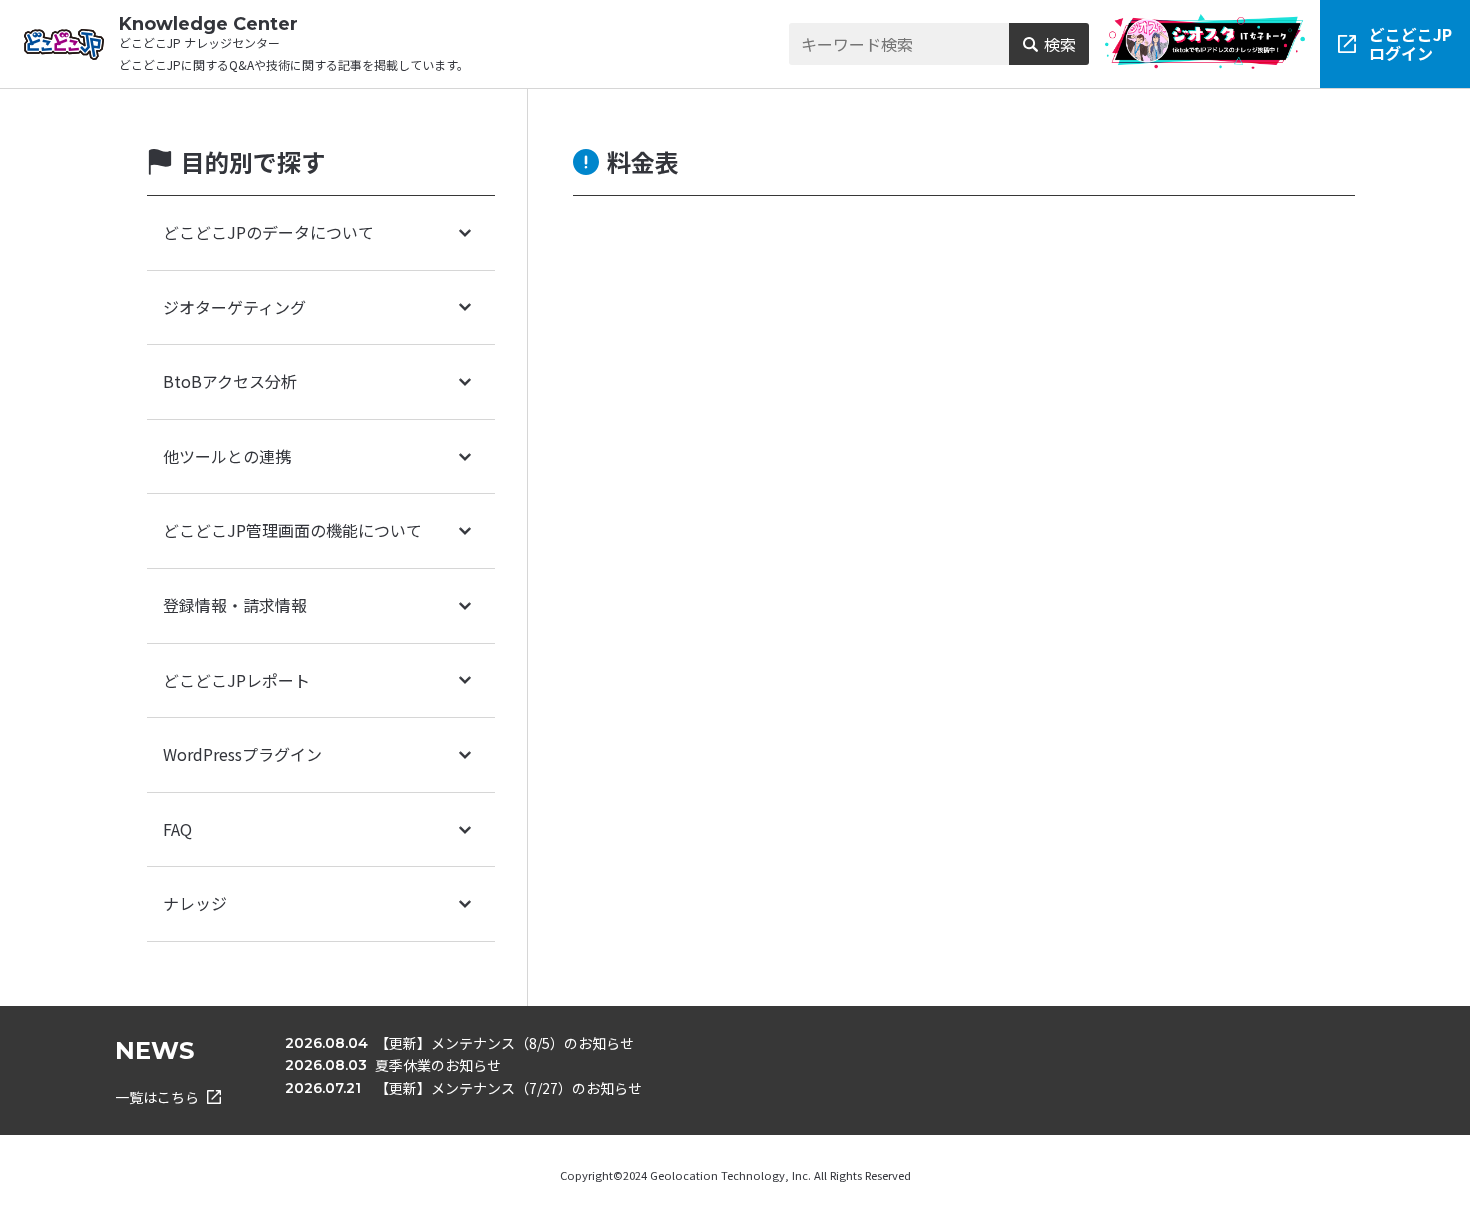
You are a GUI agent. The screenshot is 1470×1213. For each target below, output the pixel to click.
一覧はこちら (157, 1097)
